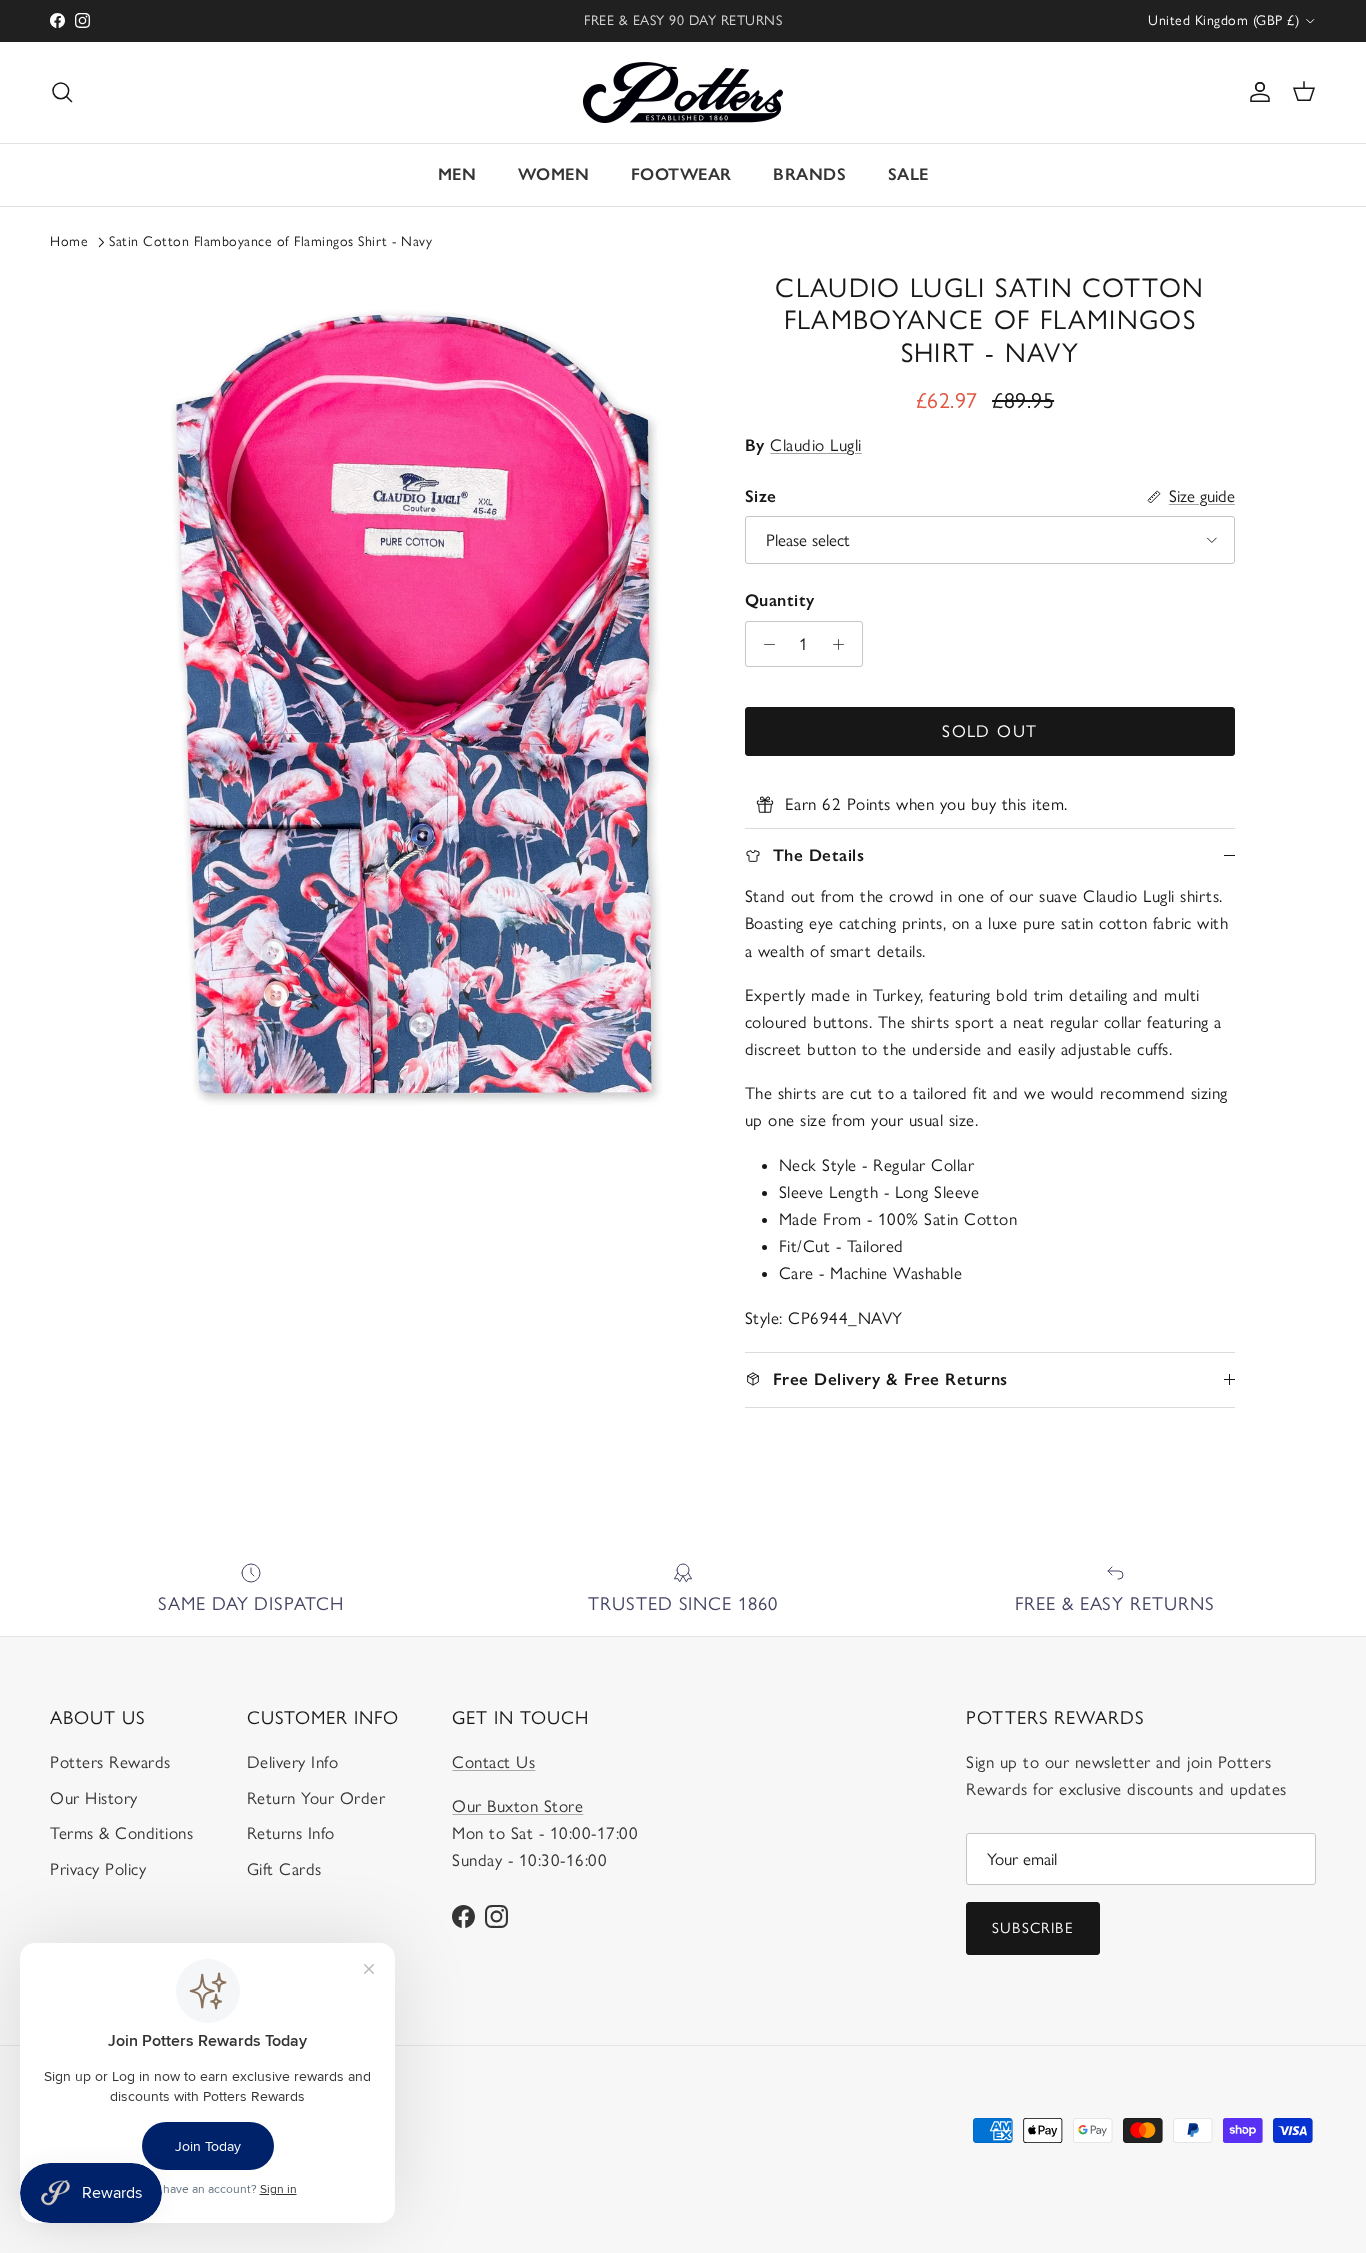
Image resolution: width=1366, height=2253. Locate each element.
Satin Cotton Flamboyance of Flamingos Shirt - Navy (270, 241)
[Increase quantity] (844, 644)
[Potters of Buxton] (683, 92)
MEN (457, 174)
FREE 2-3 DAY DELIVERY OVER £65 (683, 23)
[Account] (1256, 92)
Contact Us (493, 1762)
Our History (94, 1798)
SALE (908, 174)
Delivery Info (293, 1762)
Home (69, 241)
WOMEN (554, 174)
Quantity (780, 600)
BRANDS (809, 174)
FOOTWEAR (681, 174)
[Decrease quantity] (764, 644)
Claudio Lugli (816, 445)
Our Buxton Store (517, 1806)
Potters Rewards (110, 1762)
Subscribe (1033, 1928)
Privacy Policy (98, 1869)
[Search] (62, 92)
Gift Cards (284, 1869)
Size (761, 496)
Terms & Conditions (121, 1833)
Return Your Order (316, 1798)
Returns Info (291, 1833)
